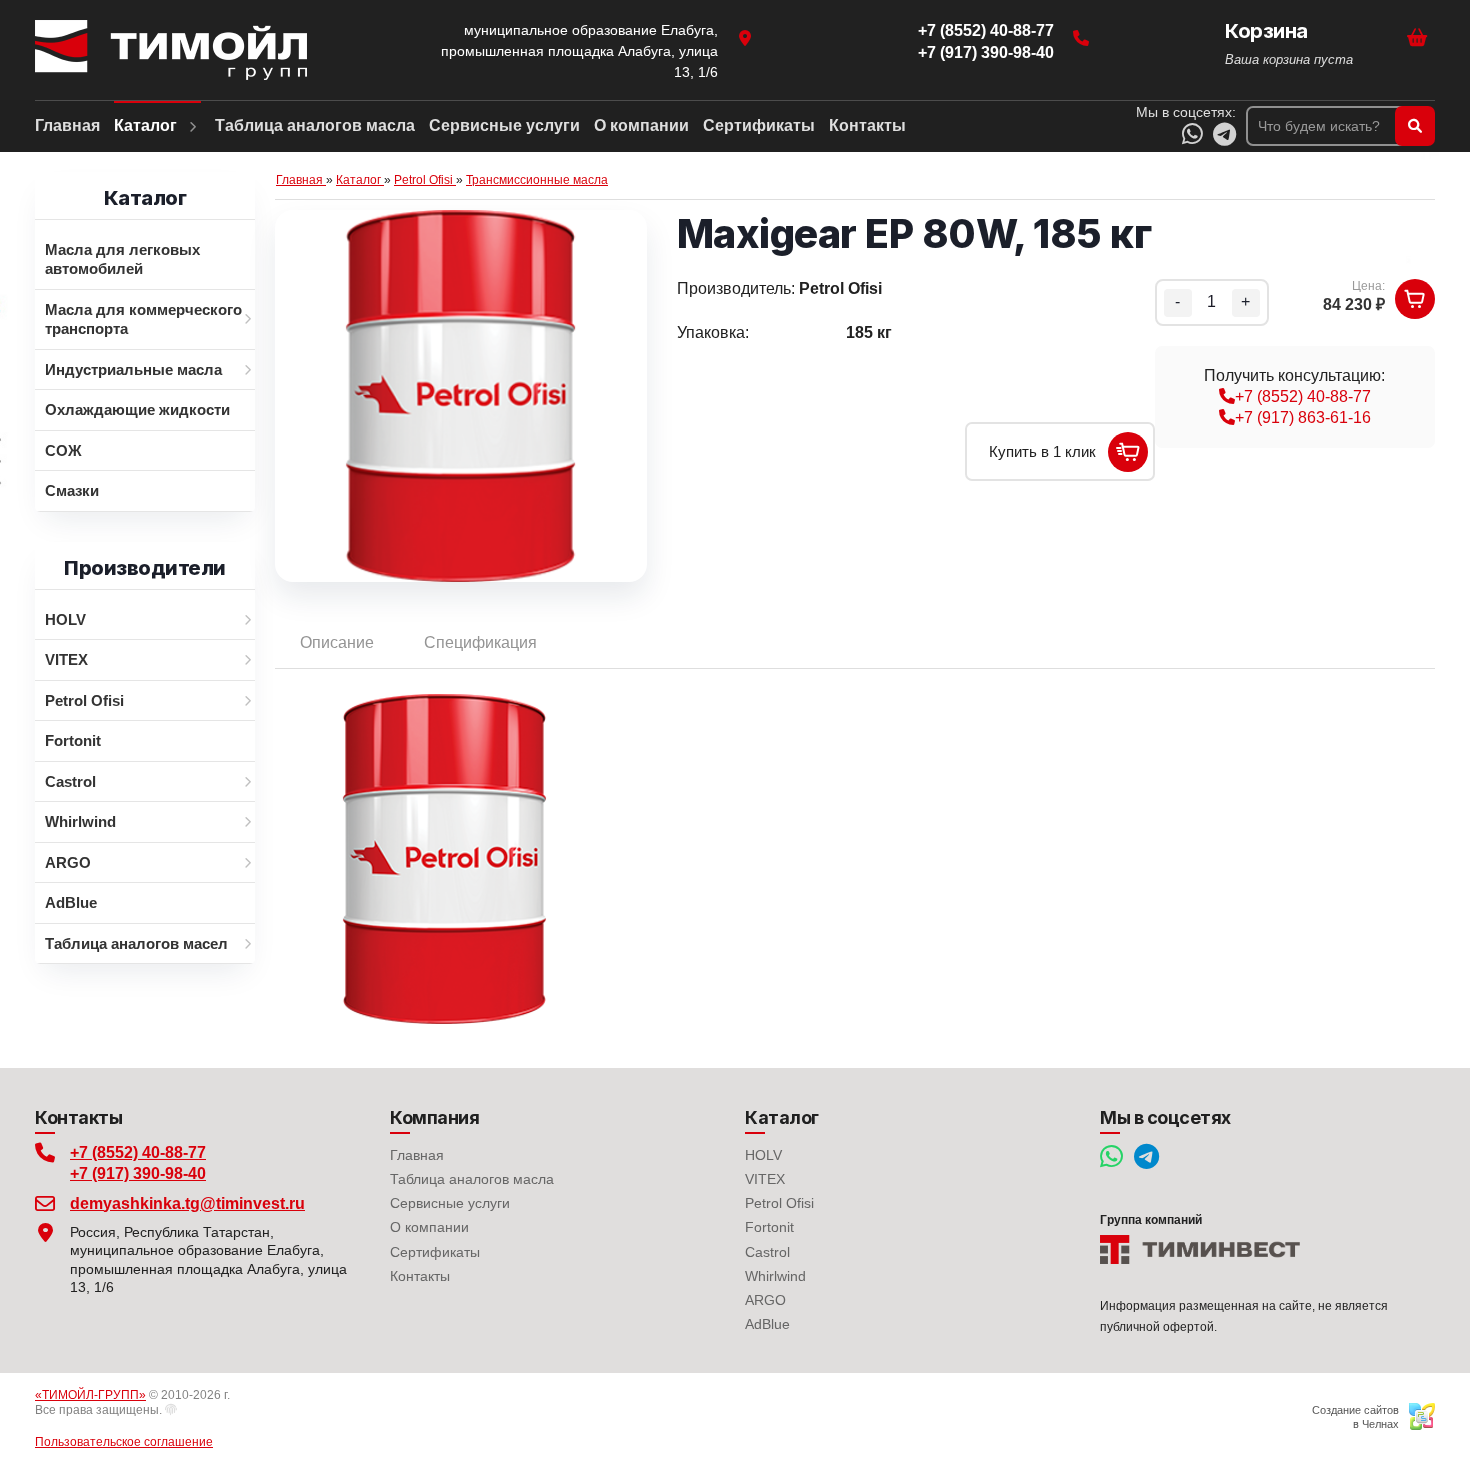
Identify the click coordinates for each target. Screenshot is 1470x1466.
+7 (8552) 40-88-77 (1303, 396)
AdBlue (767, 1324)
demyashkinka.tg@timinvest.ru (187, 1203)
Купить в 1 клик (1042, 451)
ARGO (765, 1300)
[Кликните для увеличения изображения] (461, 396)
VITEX (765, 1179)
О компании (429, 1227)
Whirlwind (775, 1276)
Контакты (420, 1276)
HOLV (763, 1155)
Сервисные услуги (450, 1203)
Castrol (767, 1252)
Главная (417, 1155)
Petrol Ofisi (779, 1203)
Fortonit (769, 1227)
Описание (337, 642)
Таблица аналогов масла (472, 1179)
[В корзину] (1415, 299)
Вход (192, 1410)
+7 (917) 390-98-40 (138, 1173)
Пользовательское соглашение (124, 1442)
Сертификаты (435, 1252)
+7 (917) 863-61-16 (1303, 417)
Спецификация (480, 642)
